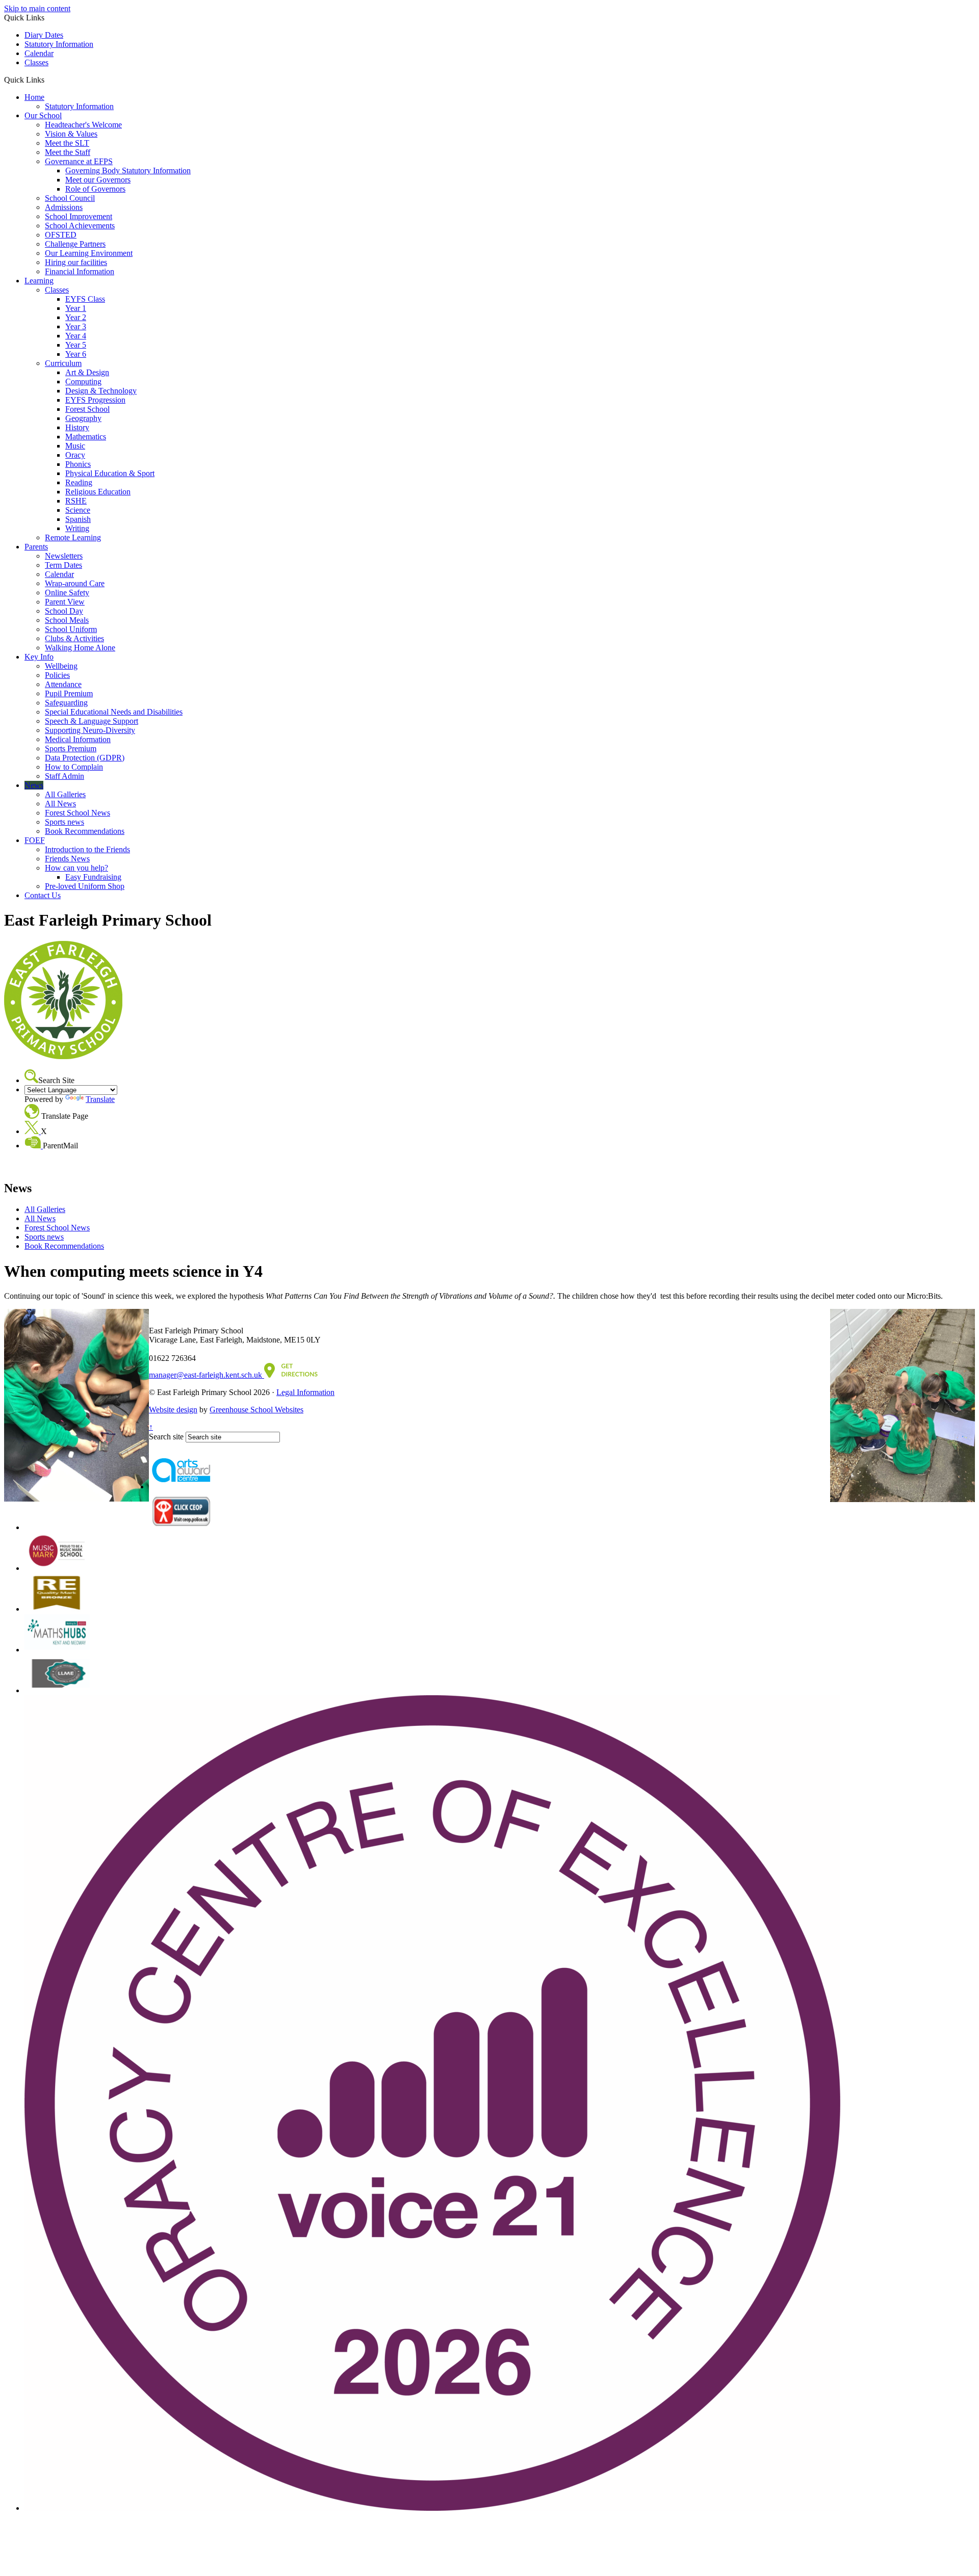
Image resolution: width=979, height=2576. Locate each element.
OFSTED (61, 235)
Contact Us (43, 895)
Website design (173, 1410)
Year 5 (76, 345)
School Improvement (79, 216)
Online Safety (67, 593)
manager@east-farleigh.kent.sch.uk (207, 1375)
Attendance (63, 684)
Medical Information (78, 739)
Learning (39, 281)
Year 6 (76, 354)
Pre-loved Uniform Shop (85, 886)
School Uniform (71, 629)
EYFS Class (85, 299)
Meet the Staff (68, 152)
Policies (57, 675)
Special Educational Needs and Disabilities (114, 712)
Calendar (39, 53)
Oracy (75, 455)
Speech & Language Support (92, 721)
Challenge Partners (75, 244)
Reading (79, 482)
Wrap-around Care (75, 583)
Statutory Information (59, 44)
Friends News (67, 859)
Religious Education (98, 492)
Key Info (39, 657)
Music (75, 446)
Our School (43, 115)
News (34, 785)
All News (60, 804)
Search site (166, 1437)
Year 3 (76, 326)
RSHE (76, 501)
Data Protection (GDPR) (85, 758)
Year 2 (76, 317)
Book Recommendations (85, 831)
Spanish (78, 519)
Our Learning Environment (89, 253)
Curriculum (63, 363)
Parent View (65, 602)
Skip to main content (37, 8)
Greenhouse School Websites (256, 1410)
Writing (77, 528)
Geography (83, 418)
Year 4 (76, 336)
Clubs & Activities (74, 638)
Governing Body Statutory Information (128, 170)
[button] (48, 80)
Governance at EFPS (79, 161)
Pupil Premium (69, 693)
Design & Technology (101, 391)
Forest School (87, 409)
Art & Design (87, 372)
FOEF (35, 840)
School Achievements (80, 226)
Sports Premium (71, 748)
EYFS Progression (95, 400)
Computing (83, 382)
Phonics (78, 464)
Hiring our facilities (76, 262)
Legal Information (305, 1392)
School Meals (67, 620)
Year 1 (76, 308)
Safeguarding (66, 703)
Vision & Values (71, 134)
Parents (36, 547)
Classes (36, 62)
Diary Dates (44, 35)
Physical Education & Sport (110, 473)
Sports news (65, 822)
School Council (70, 198)
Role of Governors (95, 189)
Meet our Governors (98, 180)
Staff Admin (65, 776)
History (77, 427)
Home (34, 97)
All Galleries (65, 794)
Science (78, 510)
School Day (64, 611)
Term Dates (63, 565)
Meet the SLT (67, 143)
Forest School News (78, 813)
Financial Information (80, 271)
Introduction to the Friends (87, 849)
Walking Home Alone (80, 648)
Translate (100, 1099)
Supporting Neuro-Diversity (90, 730)
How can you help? (76, 868)
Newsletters (64, 556)
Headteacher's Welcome (83, 125)
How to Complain (74, 767)
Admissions (64, 207)
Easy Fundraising (93, 877)
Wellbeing (61, 666)
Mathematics (86, 437)
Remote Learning (73, 537)
